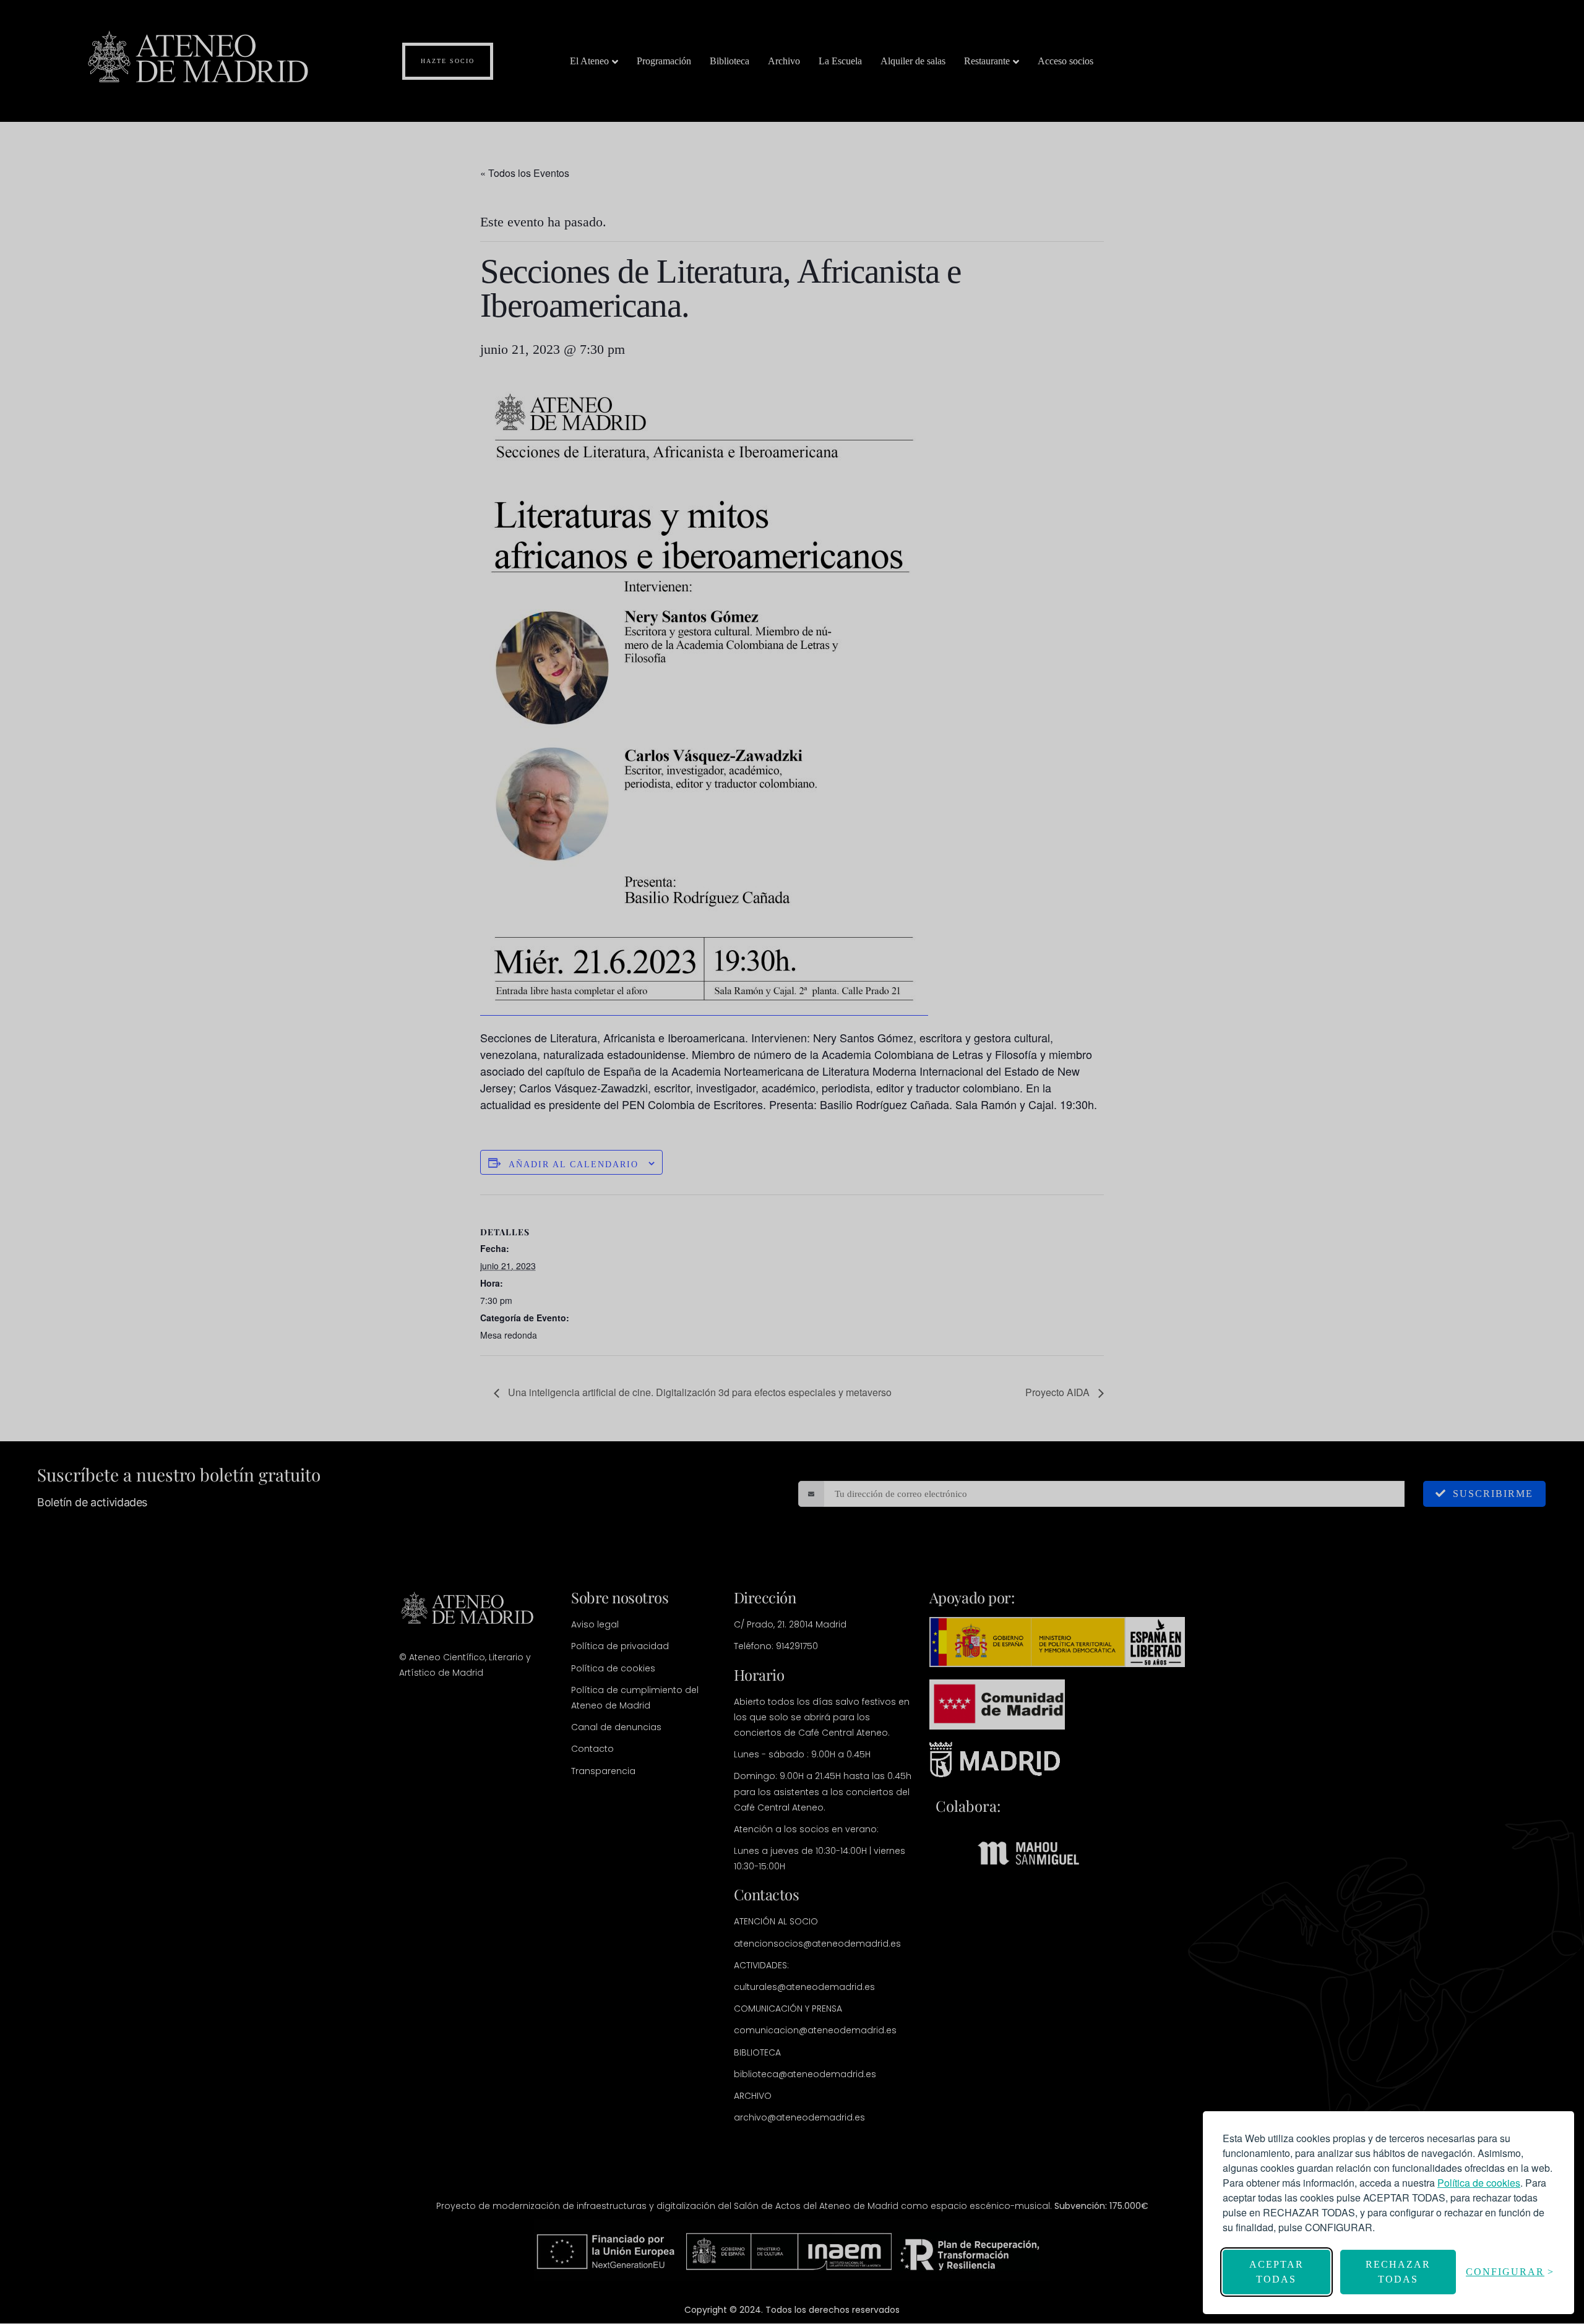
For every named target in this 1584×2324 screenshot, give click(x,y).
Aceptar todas (1276, 2272)
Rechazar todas (1398, 2272)
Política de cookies (1479, 2183)
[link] (1479, 2183)
